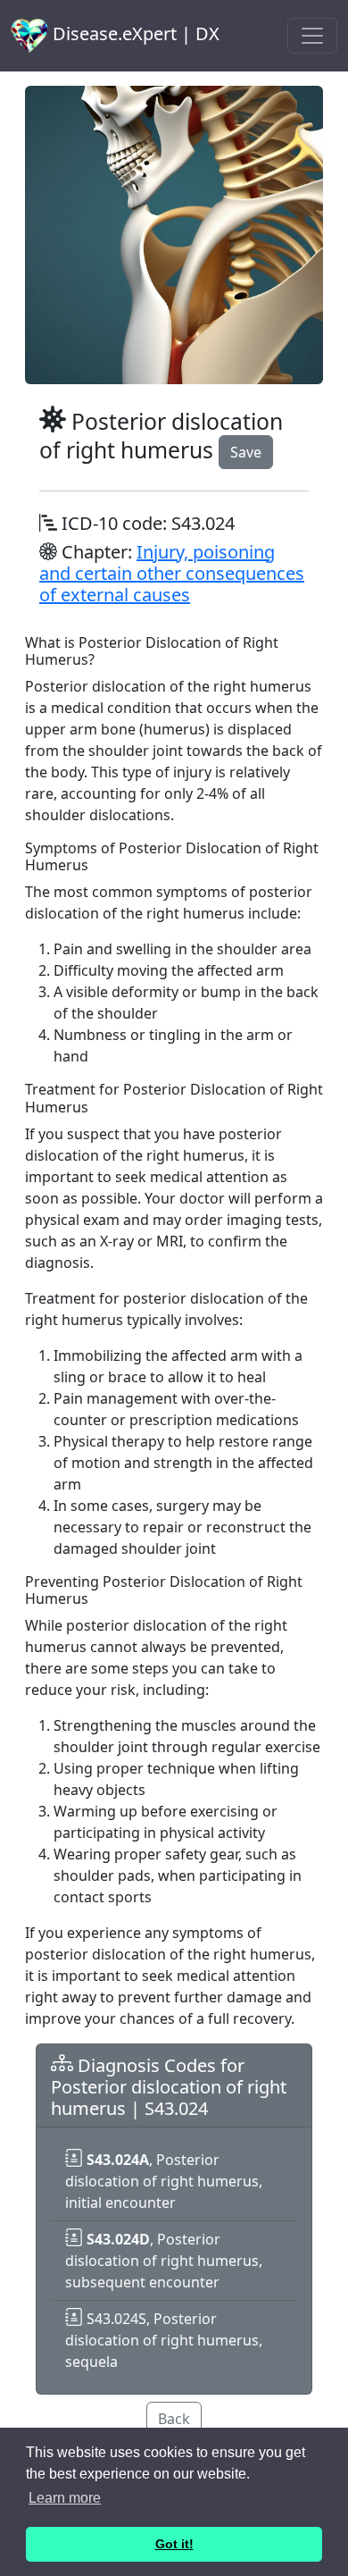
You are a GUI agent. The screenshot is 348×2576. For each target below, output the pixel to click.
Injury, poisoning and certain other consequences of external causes (172, 573)
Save (246, 452)
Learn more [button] (65, 2498)
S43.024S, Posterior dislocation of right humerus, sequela (164, 2340)
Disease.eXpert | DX (134, 34)
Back (174, 2419)
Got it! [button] (174, 2544)
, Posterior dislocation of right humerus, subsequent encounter (164, 2261)
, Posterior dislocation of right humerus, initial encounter (164, 2181)
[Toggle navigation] (312, 36)
